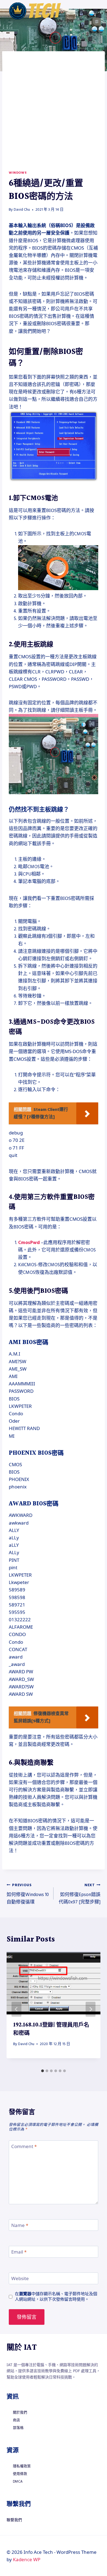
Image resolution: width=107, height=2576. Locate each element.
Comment (24, 2146)
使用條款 (20, 2474)
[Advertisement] (54, 114)
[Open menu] (95, 11)
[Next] (91, 2009)
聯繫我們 (14, 2520)
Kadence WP (27, 2559)
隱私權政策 (22, 2466)
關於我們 (20, 2412)
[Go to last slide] (16, 2009)
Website (20, 2278)
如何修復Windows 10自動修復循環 (28, 1894)
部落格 (18, 2428)
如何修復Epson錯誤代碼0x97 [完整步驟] (80, 1894)
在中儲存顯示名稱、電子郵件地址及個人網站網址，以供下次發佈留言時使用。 (56, 2296)
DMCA (18, 2481)
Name (20, 2225)
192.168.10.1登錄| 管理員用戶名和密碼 (51, 2029)
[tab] (43, 2071)
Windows (18, 173)
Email (19, 2252)
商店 (16, 2420)
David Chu (22, 210)
